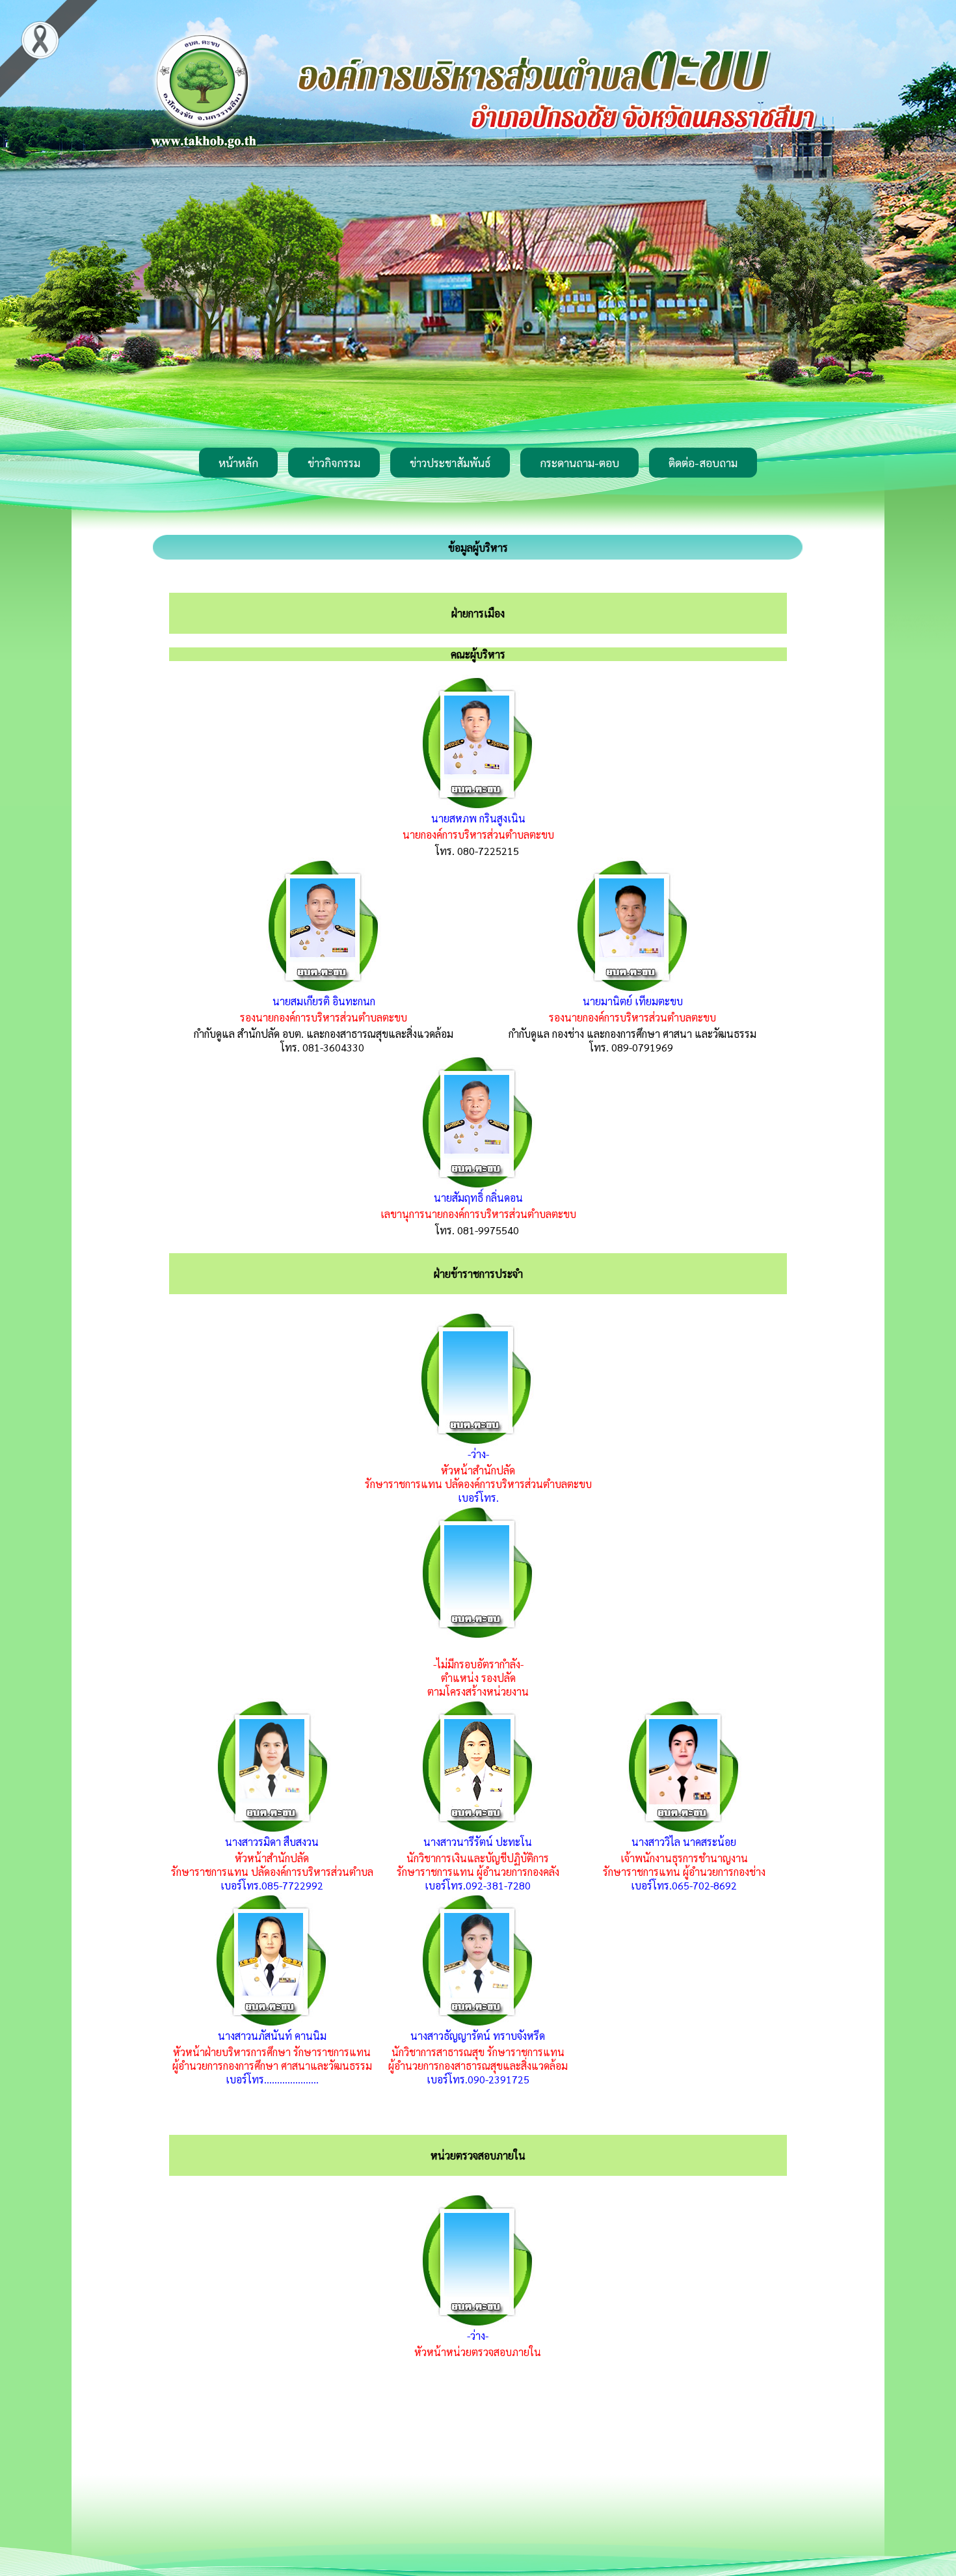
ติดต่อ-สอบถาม (703, 463)
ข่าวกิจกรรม (334, 463)
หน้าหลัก (238, 463)
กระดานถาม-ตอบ (579, 463)
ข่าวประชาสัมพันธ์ (450, 463)
